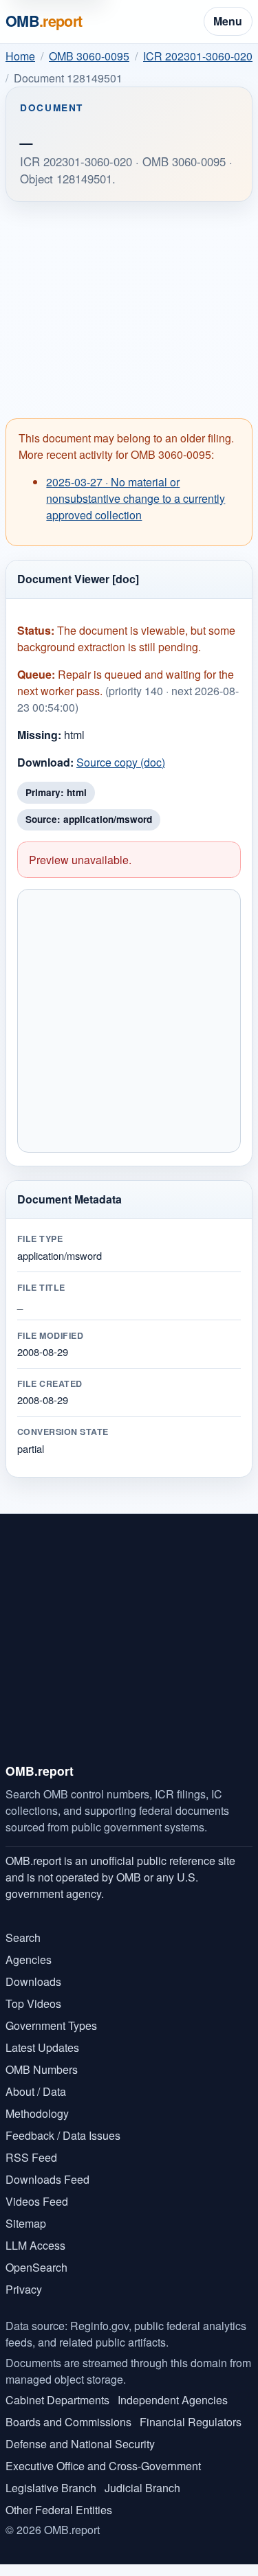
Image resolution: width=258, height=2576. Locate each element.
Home (20, 56)
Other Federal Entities (59, 2510)
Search (23, 1937)
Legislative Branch (51, 2488)
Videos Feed (37, 2201)
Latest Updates (42, 2047)
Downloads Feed (47, 2179)
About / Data (36, 2091)
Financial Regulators (191, 2422)
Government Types (51, 2025)
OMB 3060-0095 (89, 56)
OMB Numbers (42, 2069)
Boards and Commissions (68, 2422)
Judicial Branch (142, 2488)
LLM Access (35, 2245)
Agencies (29, 1959)
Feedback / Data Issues (63, 2135)
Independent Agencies (173, 2400)
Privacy (24, 2289)
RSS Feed (31, 2157)
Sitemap (26, 2223)
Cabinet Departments (57, 2400)
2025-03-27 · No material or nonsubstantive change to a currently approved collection (136, 498)
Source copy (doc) (121, 762)
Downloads (33, 1981)
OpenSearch (36, 2267)
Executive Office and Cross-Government (103, 2466)
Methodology (37, 2113)
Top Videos (33, 2003)
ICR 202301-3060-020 (198, 56)
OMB (44, 21)
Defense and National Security (80, 2444)
